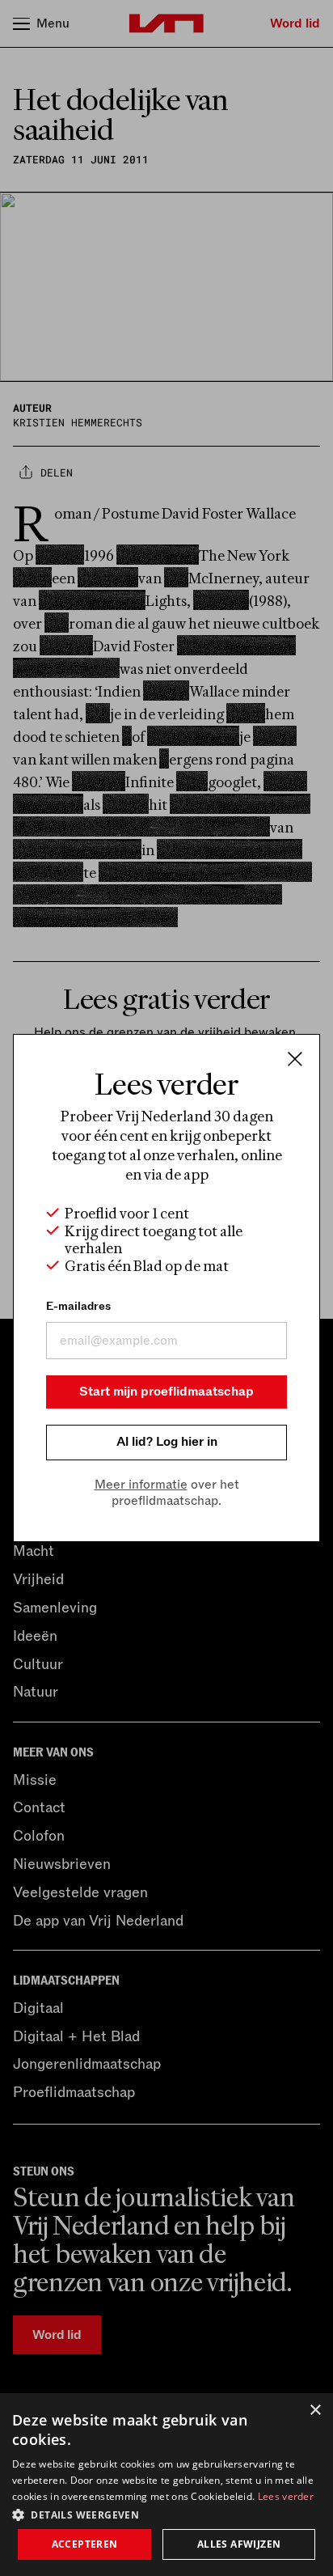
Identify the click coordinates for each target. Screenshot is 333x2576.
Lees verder (286, 2496)
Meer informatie (141, 1485)
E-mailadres (78, 1306)
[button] (166, 2514)
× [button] (315, 2411)
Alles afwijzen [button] (239, 2544)
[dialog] (166, 2485)
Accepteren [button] (85, 2544)
